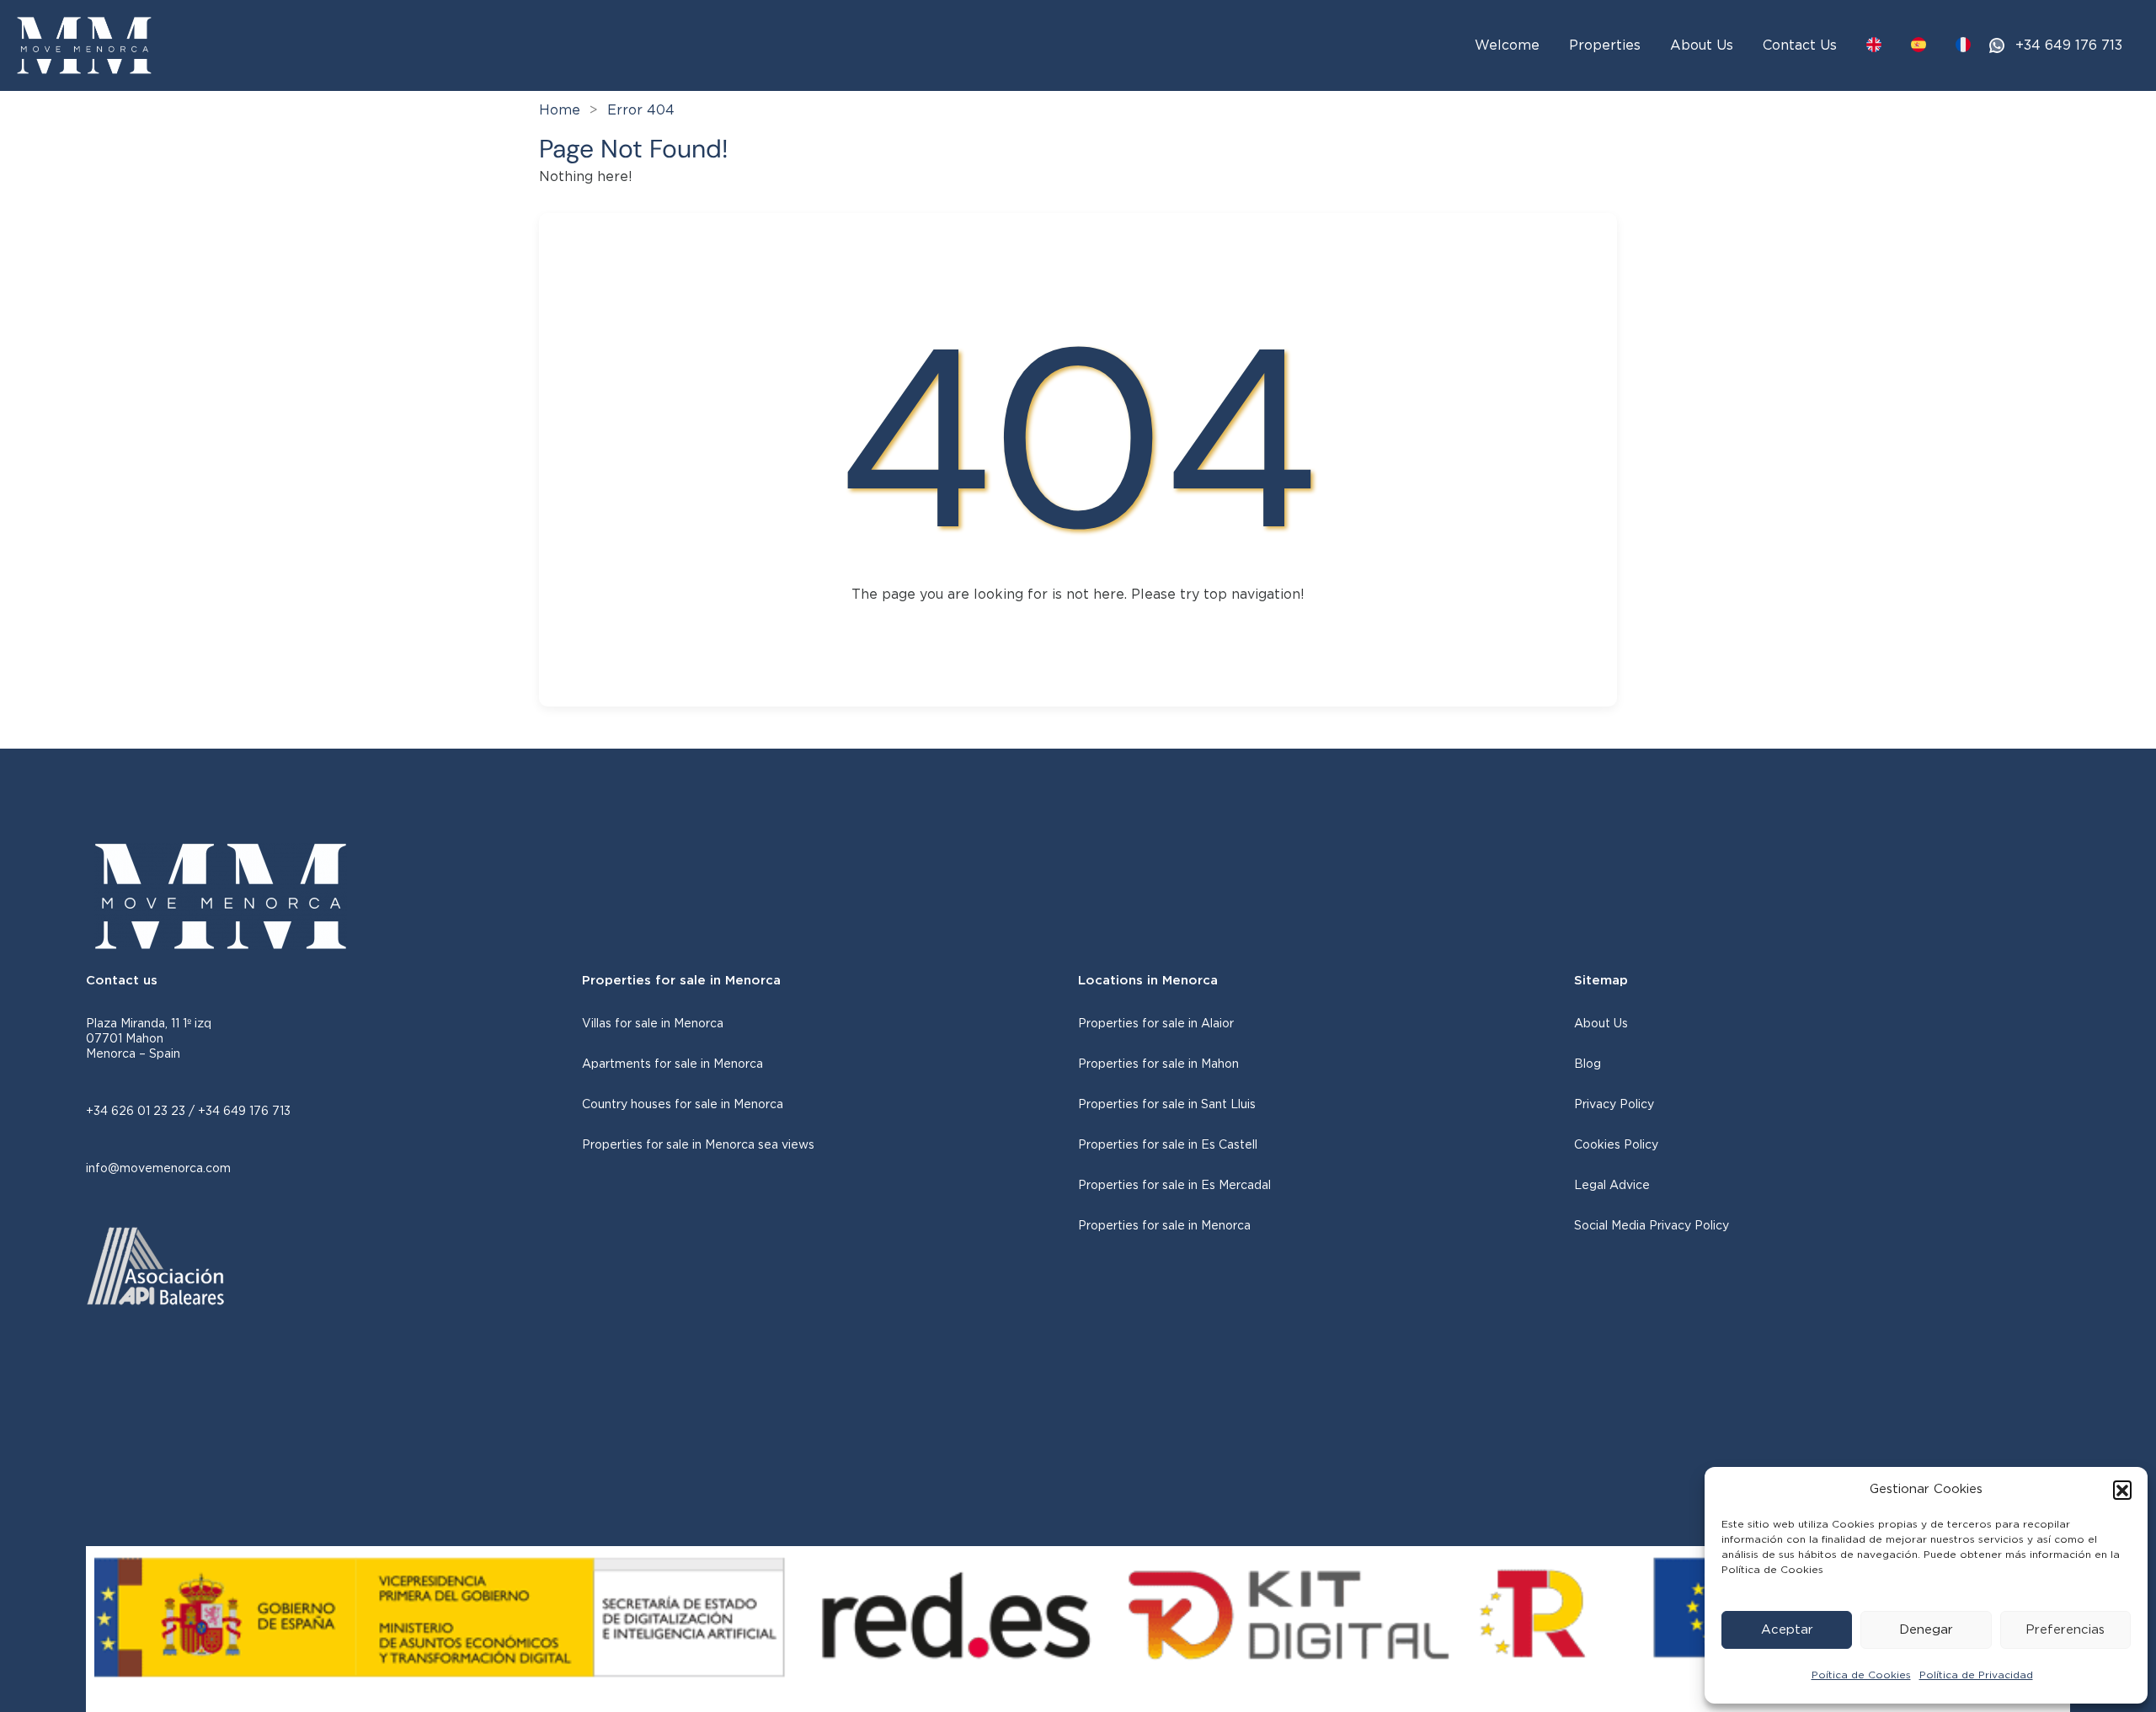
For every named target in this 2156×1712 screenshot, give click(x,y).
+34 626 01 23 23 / (142, 1112)
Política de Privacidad (1976, 1675)
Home (560, 110)
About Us (1702, 45)
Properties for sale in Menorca (1164, 1226)
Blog (1588, 1064)
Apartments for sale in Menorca (672, 1064)
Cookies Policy (1616, 1145)
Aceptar (1787, 1630)
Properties (1605, 45)
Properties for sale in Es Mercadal (1174, 1186)
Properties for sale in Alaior (1156, 1024)
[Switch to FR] (1963, 45)
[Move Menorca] (84, 45)
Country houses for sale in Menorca (683, 1105)
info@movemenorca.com (158, 1169)
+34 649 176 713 (2069, 45)
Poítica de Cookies (1861, 1675)
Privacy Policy (1614, 1105)
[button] (2122, 1490)
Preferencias (2065, 1630)
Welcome (1507, 45)
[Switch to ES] (1919, 45)
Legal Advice (1612, 1186)
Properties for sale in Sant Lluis (1167, 1105)
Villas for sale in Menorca (653, 1024)
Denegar (1926, 1630)
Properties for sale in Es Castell (1168, 1145)
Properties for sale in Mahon (1158, 1064)
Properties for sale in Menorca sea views (698, 1145)
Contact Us (1800, 45)
